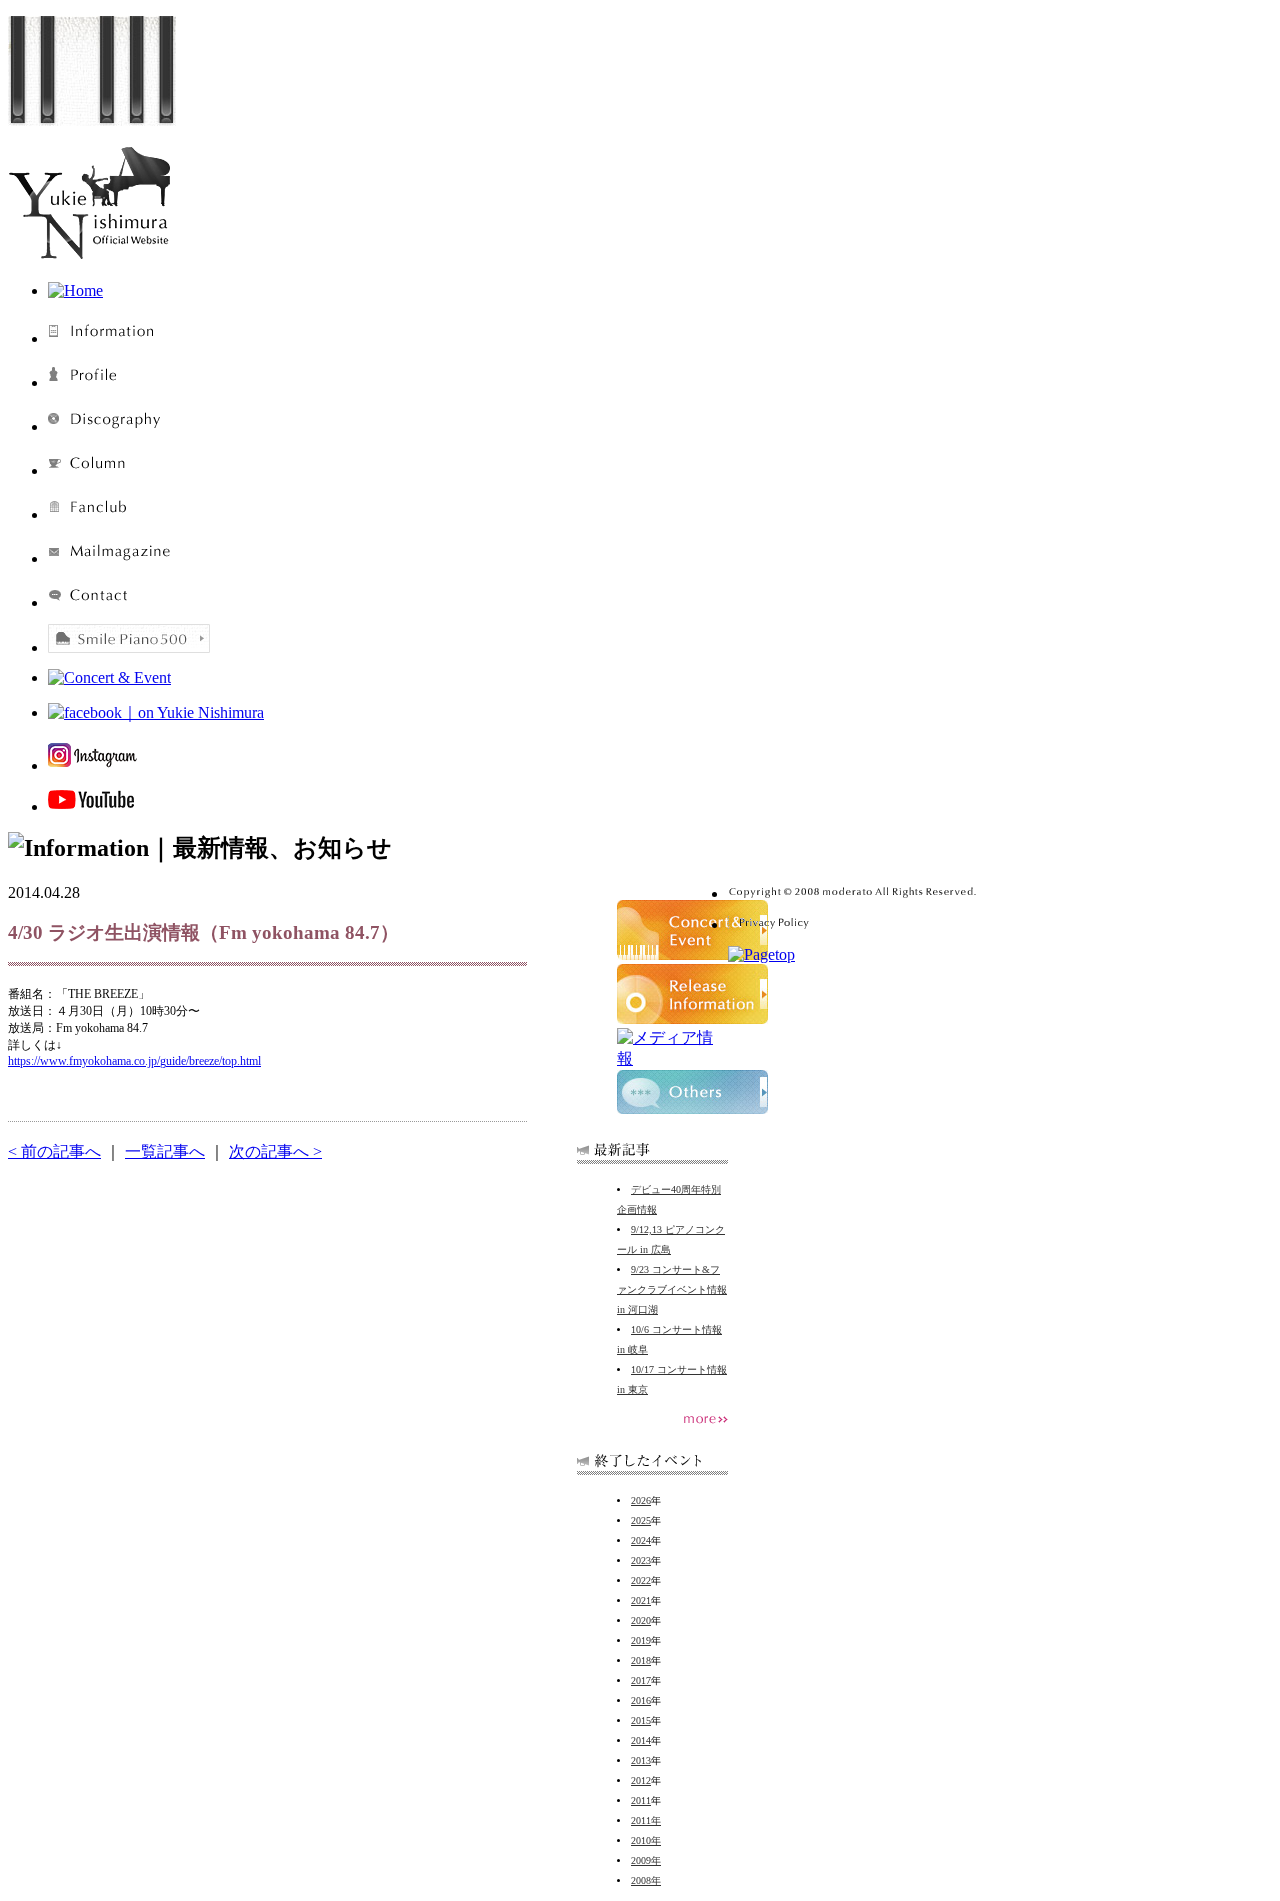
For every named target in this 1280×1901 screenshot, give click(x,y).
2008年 (646, 1880)
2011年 (646, 1820)
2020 (641, 1620)
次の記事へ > (275, 1151)
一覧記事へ (165, 1151)
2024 (641, 1540)
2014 (641, 1740)
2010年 (646, 1840)
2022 (641, 1580)
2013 (641, 1760)
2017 (641, 1680)
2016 (641, 1700)
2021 (641, 1600)
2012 (641, 1780)
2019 (641, 1640)
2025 (641, 1520)
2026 (641, 1500)
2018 (641, 1660)
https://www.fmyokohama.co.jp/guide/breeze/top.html (134, 1061)
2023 (641, 1560)
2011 (641, 1800)
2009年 (646, 1860)
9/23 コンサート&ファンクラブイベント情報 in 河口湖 (672, 1289)
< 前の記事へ (54, 1151)
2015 (641, 1720)
